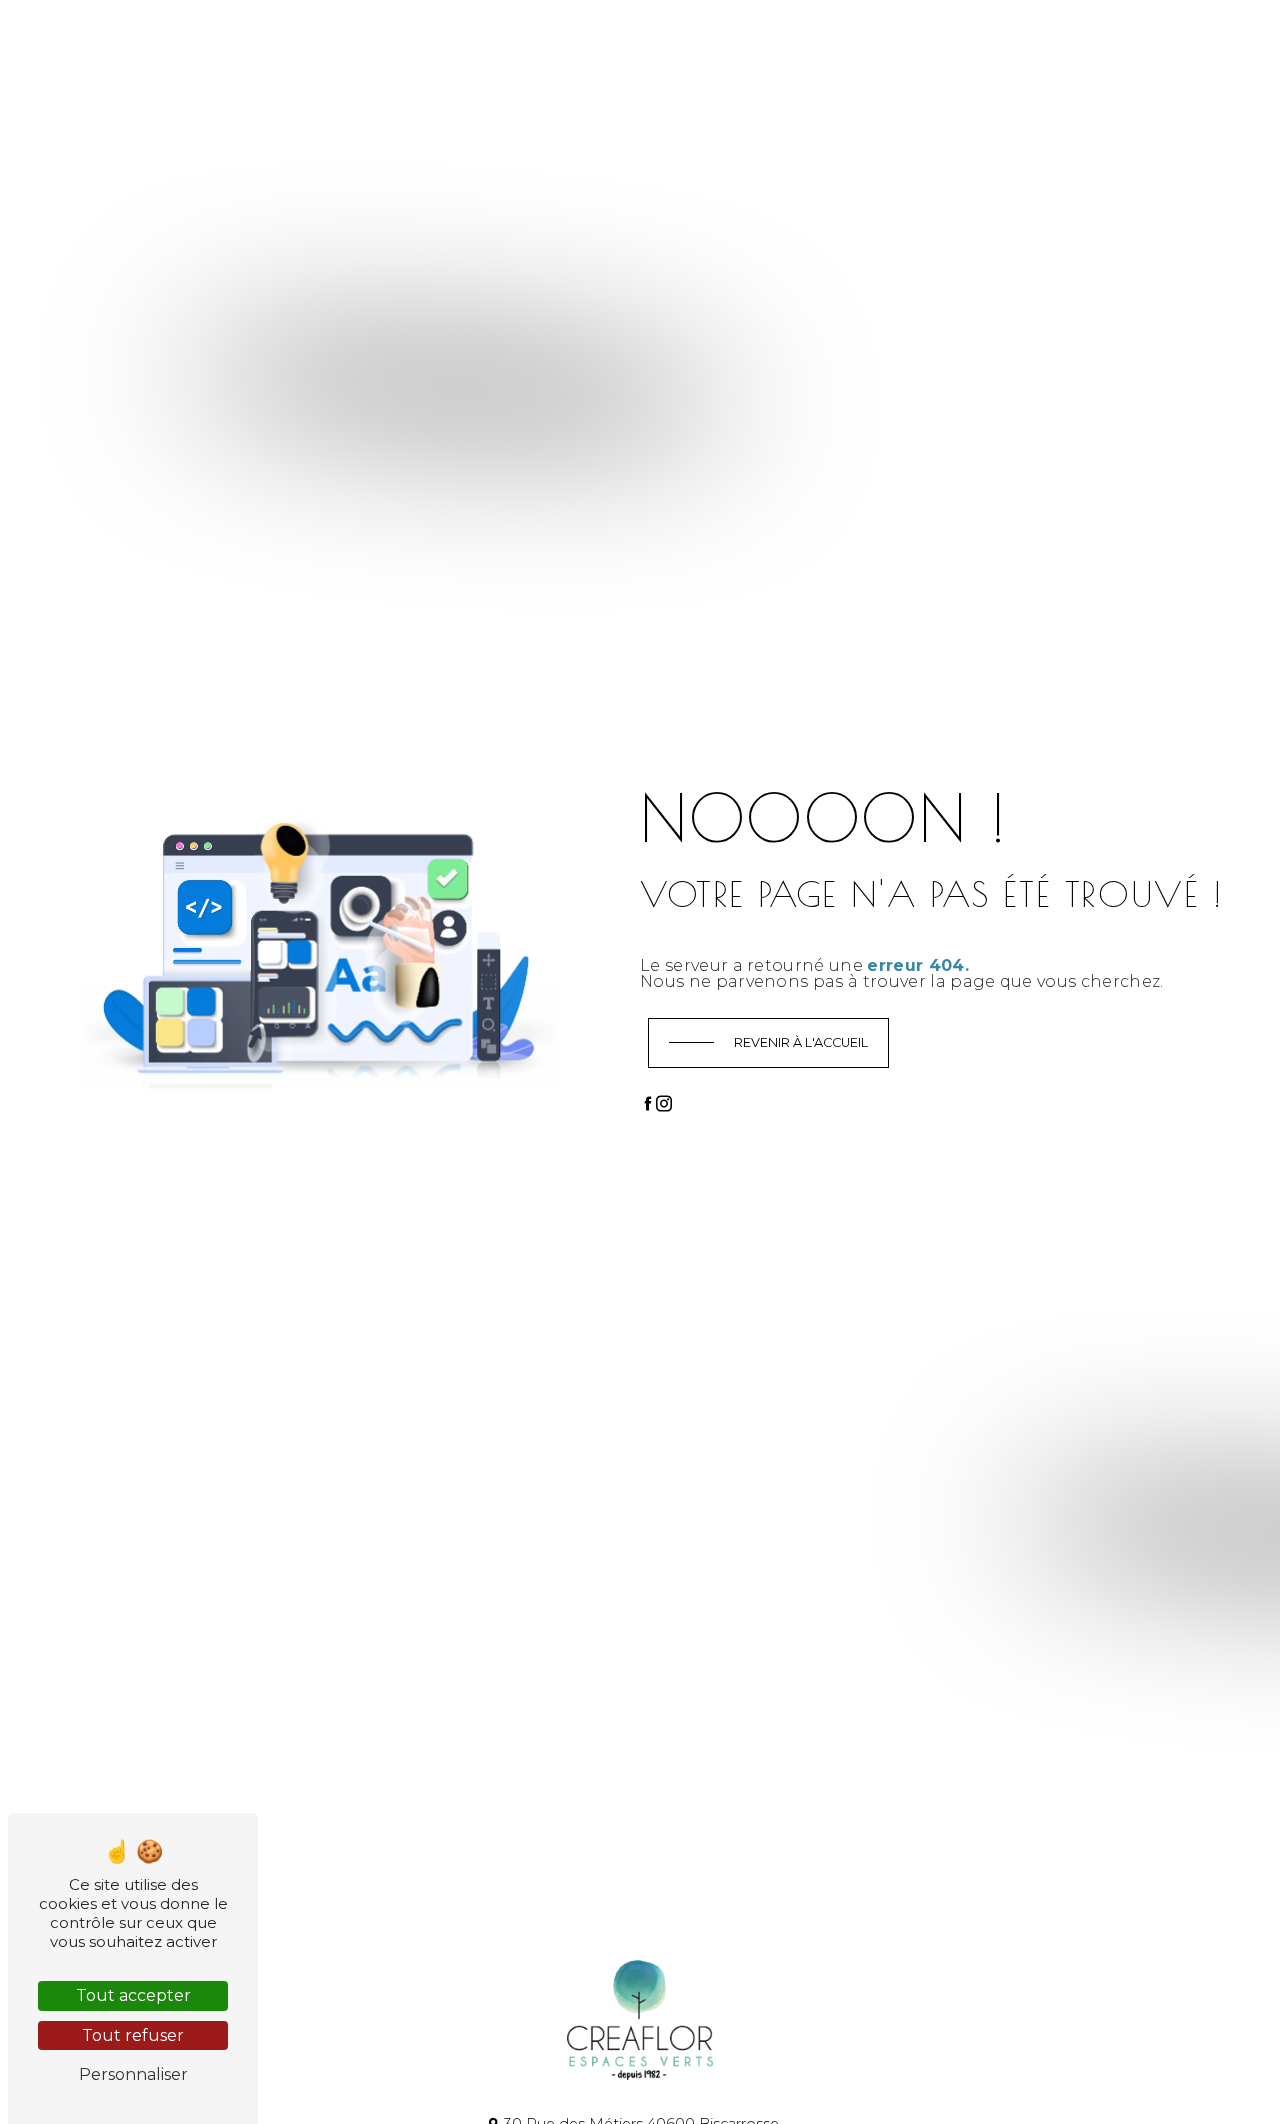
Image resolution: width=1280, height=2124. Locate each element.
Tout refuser (133, 2035)
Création (472, 45)
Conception (382, 45)
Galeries (637, 45)
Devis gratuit (940, 44)
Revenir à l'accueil (801, 1042)
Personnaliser (133, 2074)
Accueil (297, 45)
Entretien (556, 45)
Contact (715, 45)
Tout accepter (133, 1995)
